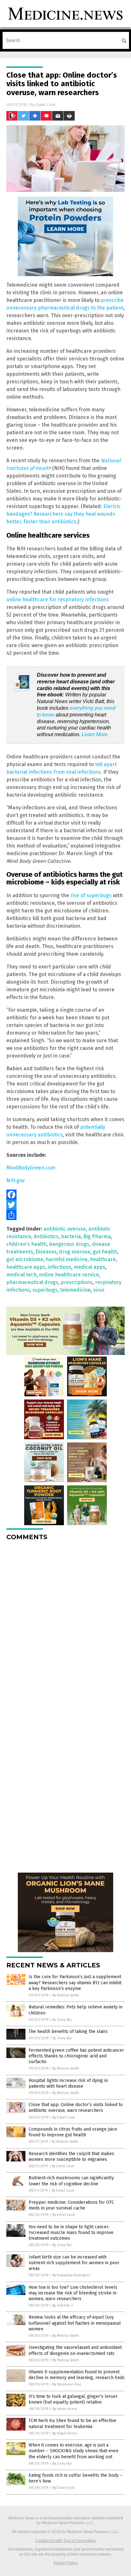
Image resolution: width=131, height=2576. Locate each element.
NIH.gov (16, 1180)
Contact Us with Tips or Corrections (66, 2541)
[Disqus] (65, 1625)
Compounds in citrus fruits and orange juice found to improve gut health (73, 2132)
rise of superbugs (91, 895)
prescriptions (77, 1282)
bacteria (71, 1236)
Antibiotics (46, 1236)
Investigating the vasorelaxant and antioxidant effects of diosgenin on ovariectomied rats (75, 2350)
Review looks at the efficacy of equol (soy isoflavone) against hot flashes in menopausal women (75, 2323)
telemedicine (75, 1290)
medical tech (21, 1275)
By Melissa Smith (66, 1995)
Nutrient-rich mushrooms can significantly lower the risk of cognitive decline (71, 2181)
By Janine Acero (65, 2409)
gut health (105, 1252)
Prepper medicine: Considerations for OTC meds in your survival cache (71, 2205)
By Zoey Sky (62, 2020)
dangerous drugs (69, 1244)
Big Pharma (97, 1236)
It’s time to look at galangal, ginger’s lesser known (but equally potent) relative (73, 2399)
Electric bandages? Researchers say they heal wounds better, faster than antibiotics (64, 514)
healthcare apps (26, 1267)
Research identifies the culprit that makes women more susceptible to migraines (71, 2157)
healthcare (103, 1259)
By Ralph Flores (65, 2433)
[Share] (65, 1215)
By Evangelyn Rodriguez (72, 2275)
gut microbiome (25, 1259)
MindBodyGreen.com (31, 1168)
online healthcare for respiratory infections (58, 600)
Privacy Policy (65, 2563)
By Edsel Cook (64, 2117)
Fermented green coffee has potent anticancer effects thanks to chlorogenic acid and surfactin (76, 2056)
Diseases (46, 1252)
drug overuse (75, 1252)
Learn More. (95, 734)
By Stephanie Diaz (67, 2384)
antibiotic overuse (65, 1229)
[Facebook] (65, 1195)
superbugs (45, 1290)
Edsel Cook (46, 105)
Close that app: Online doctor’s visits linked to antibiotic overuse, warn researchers (76, 2108)
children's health (26, 1244)
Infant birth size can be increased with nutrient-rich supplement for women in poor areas (74, 2263)
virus (99, 1290)
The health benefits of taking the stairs (68, 2031)
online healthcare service (69, 1275)
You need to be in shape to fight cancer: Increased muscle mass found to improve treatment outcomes (71, 2233)
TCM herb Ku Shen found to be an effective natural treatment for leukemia (72, 2423)
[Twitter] (65, 1205)
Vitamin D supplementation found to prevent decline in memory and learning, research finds (77, 2375)
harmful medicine (67, 1259)
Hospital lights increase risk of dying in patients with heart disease (68, 2083)
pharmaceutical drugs (32, 1282)
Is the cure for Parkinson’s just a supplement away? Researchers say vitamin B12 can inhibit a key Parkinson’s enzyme (75, 1983)
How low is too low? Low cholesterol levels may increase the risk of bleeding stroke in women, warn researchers (73, 2293)
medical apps (90, 1267)
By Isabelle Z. (63, 2305)
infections (59, 1267)
